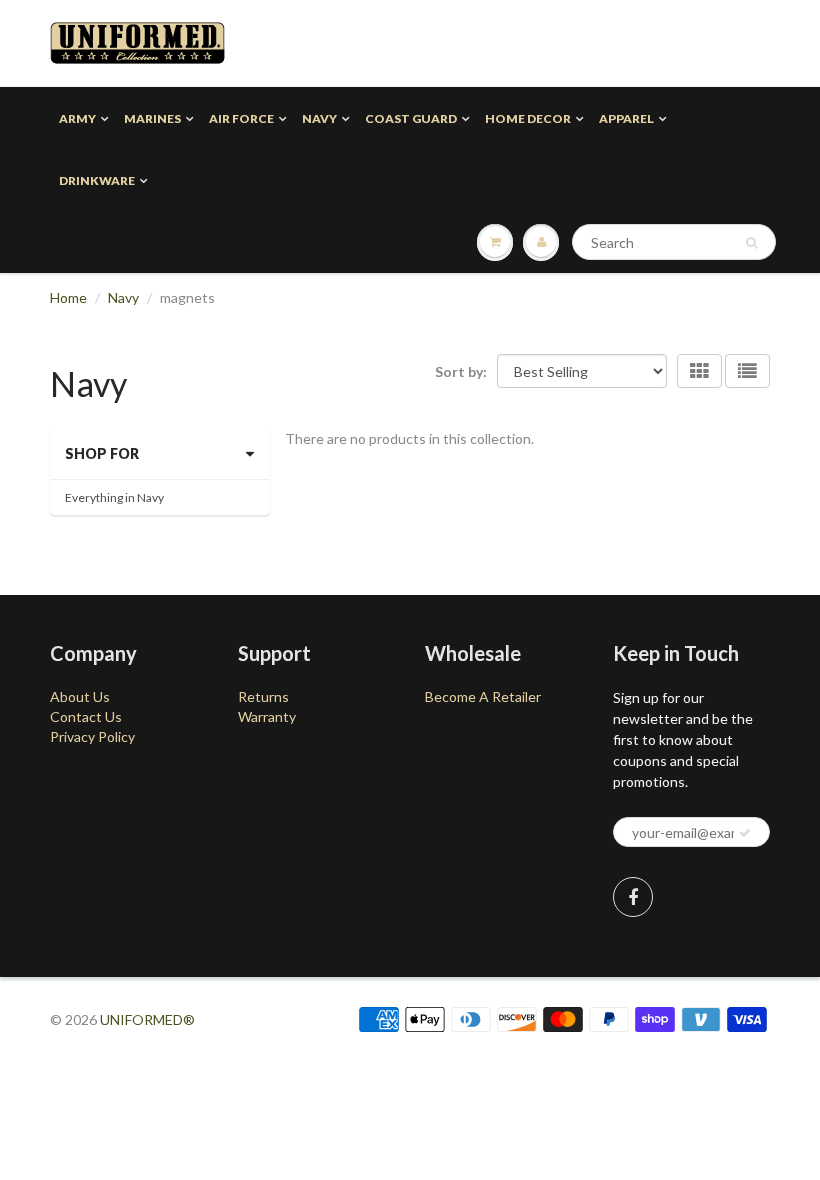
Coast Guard (411, 118)
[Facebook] (633, 897)
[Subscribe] (745, 833)
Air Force (241, 118)
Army (77, 118)
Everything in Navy (114, 497)
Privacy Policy (92, 736)
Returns (263, 696)
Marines (152, 118)
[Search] (751, 243)
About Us (80, 696)
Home (68, 297)
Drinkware (97, 180)
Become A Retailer (483, 696)
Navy (319, 118)
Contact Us (86, 716)
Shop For (102, 453)
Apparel (626, 118)
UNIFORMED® (147, 1019)
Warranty (267, 716)
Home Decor (528, 118)
